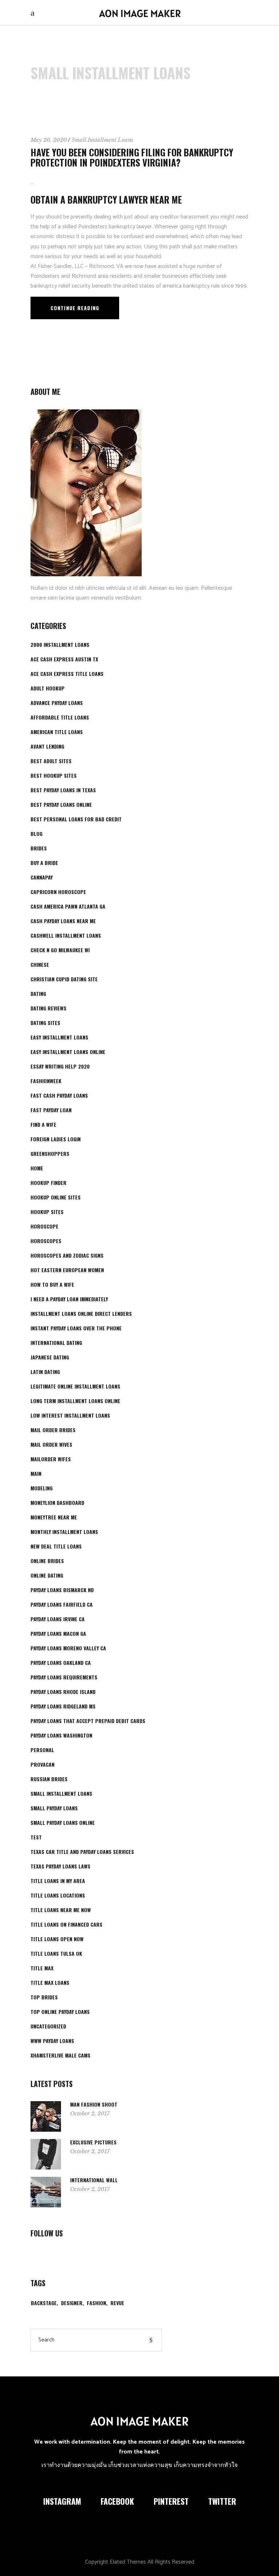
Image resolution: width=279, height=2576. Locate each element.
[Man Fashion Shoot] (46, 2116)
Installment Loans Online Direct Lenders (81, 1313)
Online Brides (47, 1561)
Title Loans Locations (58, 1895)
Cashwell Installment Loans (66, 935)
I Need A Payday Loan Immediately (69, 1299)
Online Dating (47, 1575)
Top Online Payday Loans (60, 2012)
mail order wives (51, 1444)
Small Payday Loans (54, 1808)
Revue (117, 2303)
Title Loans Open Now (57, 1939)
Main (36, 1473)
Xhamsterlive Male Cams (60, 2055)
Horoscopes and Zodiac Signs (67, 1255)
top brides (44, 1997)
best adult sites (51, 761)
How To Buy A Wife (52, 1284)
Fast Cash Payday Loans (59, 1095)
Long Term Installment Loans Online (75, 1401)
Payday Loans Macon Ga (58, 1633)
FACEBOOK (117, 2501)
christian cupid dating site (64, 979)
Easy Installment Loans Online (68, 1052)
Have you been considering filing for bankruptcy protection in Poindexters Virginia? (132, 157)
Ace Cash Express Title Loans (67, 674)
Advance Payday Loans (57, 703)
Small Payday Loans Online (63, 1822)
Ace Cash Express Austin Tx (64, 659)
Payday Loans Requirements (64, 1677)
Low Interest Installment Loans (70, 1415)
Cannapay (42, 877)
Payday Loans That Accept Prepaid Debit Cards (88, 1721)
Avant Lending (47, 746)
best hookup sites (54, 775)
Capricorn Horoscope (58, 892)
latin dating (45, 1372)
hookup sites (47, 1212)
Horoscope (45, 1226)
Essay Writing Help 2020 (60, 1066)
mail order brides (53, 1430)
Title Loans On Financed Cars (66, 1924)
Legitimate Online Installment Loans (75, 1386)
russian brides (49, 1779)
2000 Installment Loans (60, 644)
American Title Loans (57, 732)
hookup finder (48, 1183)
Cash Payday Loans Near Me (63, 921)
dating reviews (48, 1008)
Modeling (42, 1488)
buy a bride (44, 863)
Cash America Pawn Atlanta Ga (68, 906)
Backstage (44, 2303)
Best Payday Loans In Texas (63, 790)
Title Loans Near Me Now (61, 1910)
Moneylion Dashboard (57, 1503)
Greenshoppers (50, 1153)
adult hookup (48, 688)
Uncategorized (48, 2026)
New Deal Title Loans (56, 1546)
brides (39, 848)
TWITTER (222, 2501)
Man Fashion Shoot (94, 2104)
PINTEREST (171, 2501)
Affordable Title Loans (60, 717)
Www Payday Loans (52, 2041)
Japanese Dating (50, 1357)
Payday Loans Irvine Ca (58, 1619)
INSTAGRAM (62, 2501)
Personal (42, 1750)
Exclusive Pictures (93, 2142)
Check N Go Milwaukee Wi (60, 950)
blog (37, 834)
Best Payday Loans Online (61, 804)
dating (38, 993)
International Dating (56, 1343)
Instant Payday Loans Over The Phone (76, 1328)
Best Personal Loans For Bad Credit (76, 819)
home (37, 1168)
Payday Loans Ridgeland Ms (63, 1706)
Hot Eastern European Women (67, 1270)
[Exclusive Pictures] (46, 2154)
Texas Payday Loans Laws (60, 1866)
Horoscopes (46, 1241)
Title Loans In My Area (58, 1881)
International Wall (94, 2180)
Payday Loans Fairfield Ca (62, 1604)
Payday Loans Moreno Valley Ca (68, 1648)
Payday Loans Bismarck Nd (62, 1590)
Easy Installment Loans (59, 1037)
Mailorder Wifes (51, 1459)
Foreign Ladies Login (56, 1139)
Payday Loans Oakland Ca (61, 1662)
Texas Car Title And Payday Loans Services (82, 1852)
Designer (72, 2303)
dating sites (45, 1023)
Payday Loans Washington (61, 1735)
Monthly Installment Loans (64, 1532)
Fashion (96, 2303)
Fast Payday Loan (51, 1110)
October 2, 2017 (90, 2113)
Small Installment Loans (102, 140)
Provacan (43, 1764)
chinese (40, 964)
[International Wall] (46, 2192)
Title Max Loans (50, 1982)
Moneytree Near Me (54, 1517)
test (36, 1837)
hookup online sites (56, 1197)
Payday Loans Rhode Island (63, 1692)
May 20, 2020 (49, 140)
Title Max (42, 1968)
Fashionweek (46, 1081)
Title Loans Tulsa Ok (56, 1953)
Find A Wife (43, 1124)
